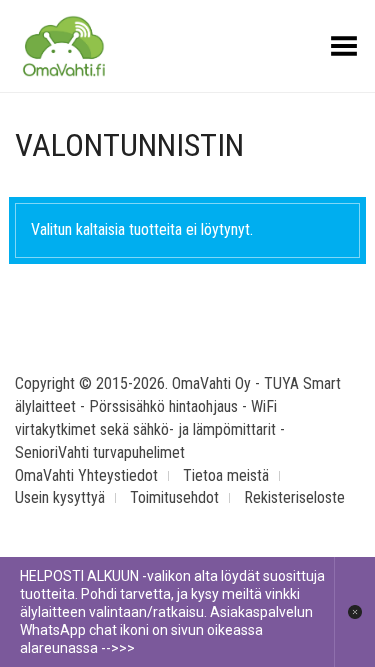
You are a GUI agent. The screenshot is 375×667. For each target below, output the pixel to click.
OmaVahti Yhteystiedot (86, 475)
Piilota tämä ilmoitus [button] (354, 612)
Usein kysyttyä (60, 497)
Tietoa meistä (226, 475)
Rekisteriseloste (294, 497)
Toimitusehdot (174, 497)
